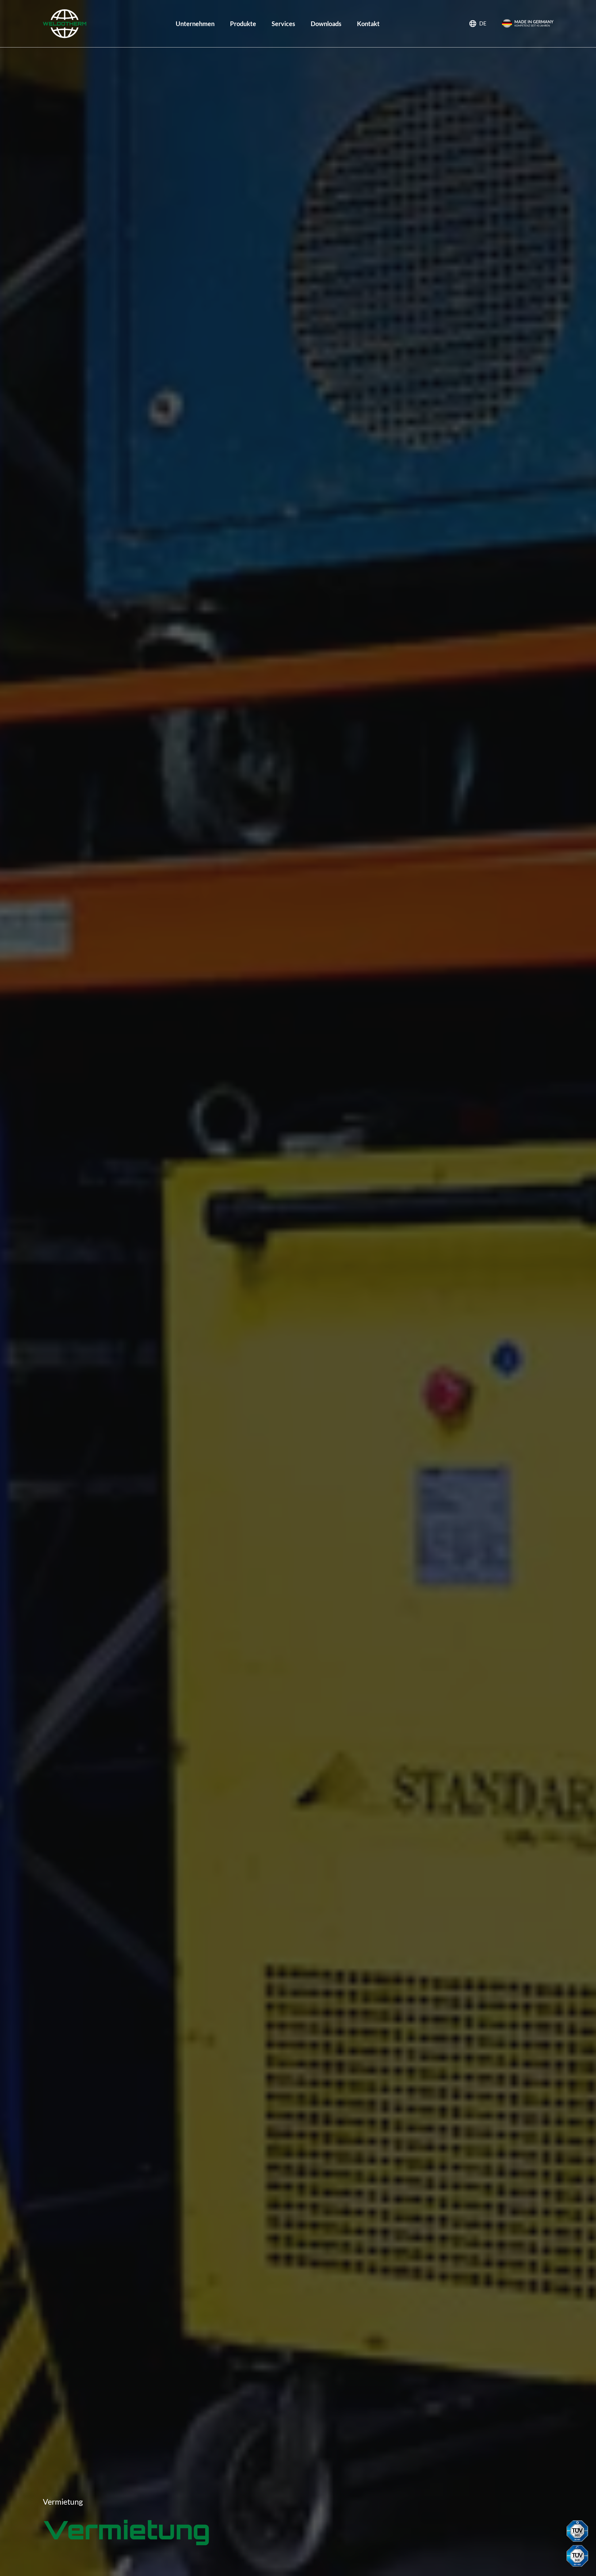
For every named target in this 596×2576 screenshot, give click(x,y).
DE (483, 23)
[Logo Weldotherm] (65, 24)
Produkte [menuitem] (243, 24)
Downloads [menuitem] (326, 24)
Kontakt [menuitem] (368, 24)
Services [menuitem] (283, 24)
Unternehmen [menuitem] (195, 24)
